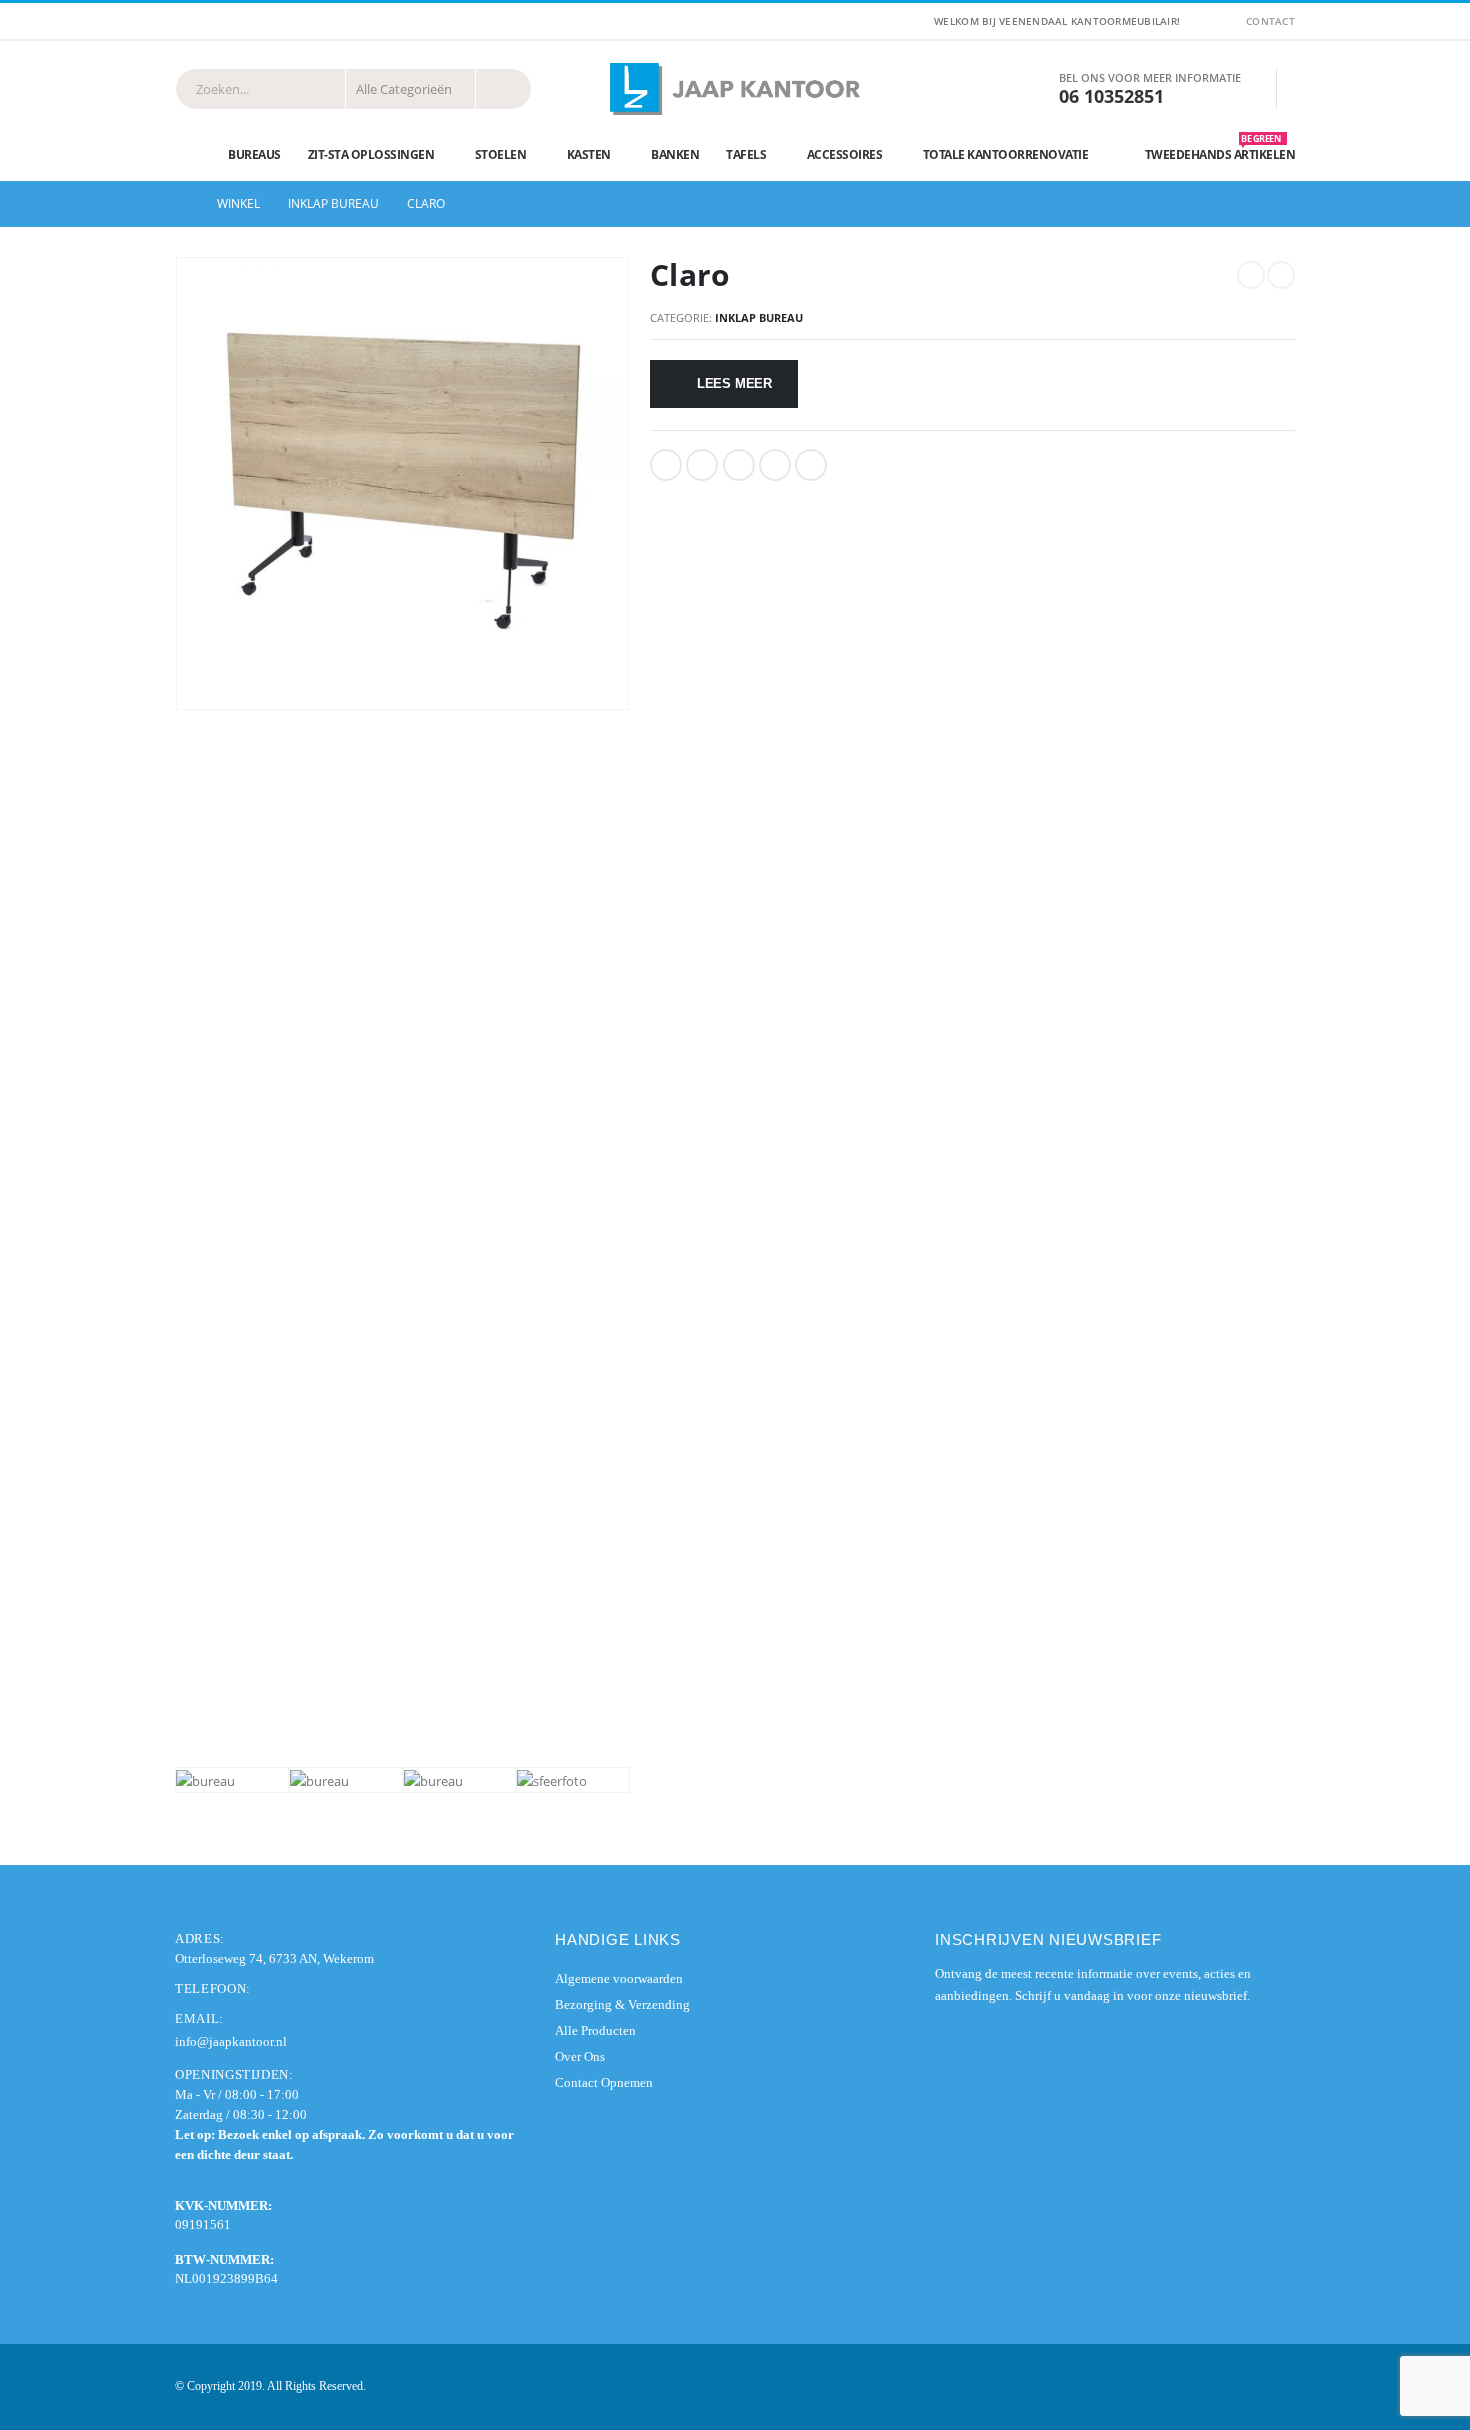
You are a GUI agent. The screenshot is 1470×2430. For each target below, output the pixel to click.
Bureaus (254, 154)
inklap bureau (759, 317)
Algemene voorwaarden (619, 1978)
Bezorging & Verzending (622, 2004)
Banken (675, 154)
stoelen (501, 154)
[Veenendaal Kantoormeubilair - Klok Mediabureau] (735, 89)
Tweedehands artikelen (1220, 150)
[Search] (503, 89)
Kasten (589, 154)
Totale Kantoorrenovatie (1006, 154)
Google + (775, 465)
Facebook (666, 465)
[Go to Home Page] (182, 204)
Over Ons (580, 2056)
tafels (746, 154)
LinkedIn (739, 465)
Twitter (702, 465)
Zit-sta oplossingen (371, 154)
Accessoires (845, 154)
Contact (1270, 21)
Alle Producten (595, 2030)
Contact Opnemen (604, 2082)
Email (811, 465)
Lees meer (734, 383)
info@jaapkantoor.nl (231, 2041)
